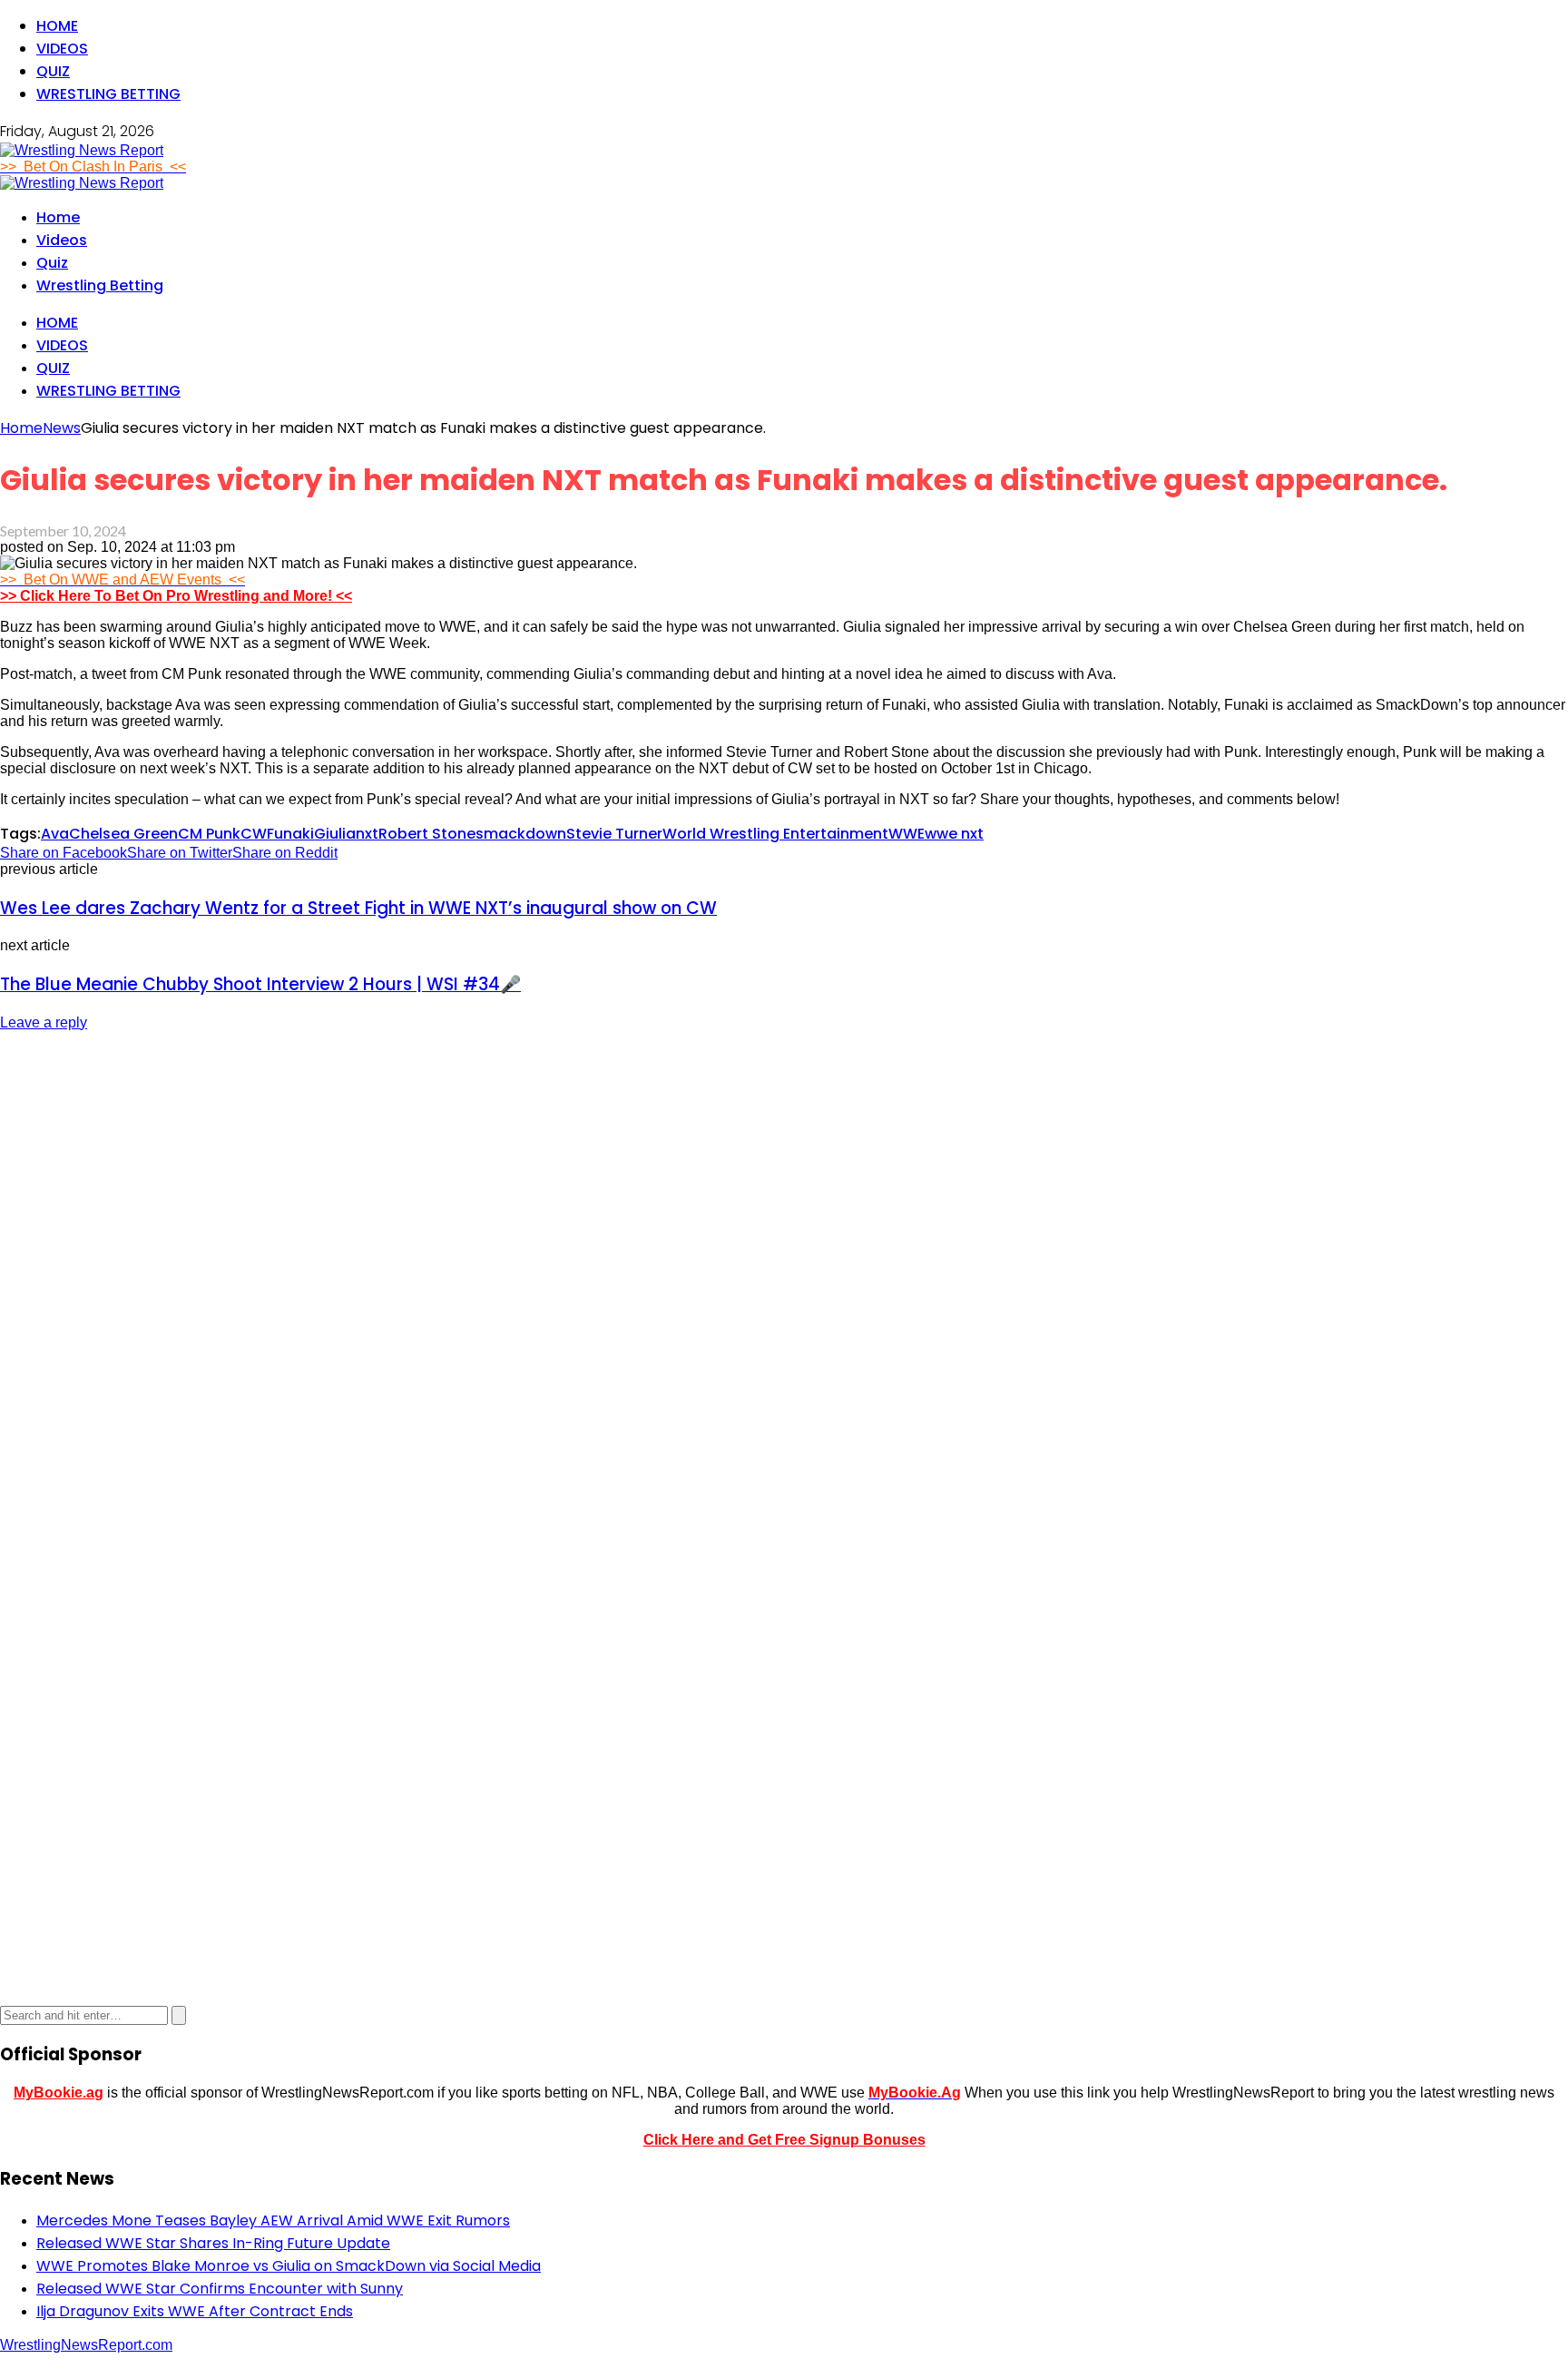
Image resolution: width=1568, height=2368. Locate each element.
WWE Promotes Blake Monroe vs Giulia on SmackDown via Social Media (289, 2266)
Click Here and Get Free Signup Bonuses (784, 2140)
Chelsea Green (123, 834)
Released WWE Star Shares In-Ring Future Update (213, 2243)
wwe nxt (954, 834)
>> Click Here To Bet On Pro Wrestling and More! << (176, 596)
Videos (62, 49)
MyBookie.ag (59, 2093)
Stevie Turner (614, 834)
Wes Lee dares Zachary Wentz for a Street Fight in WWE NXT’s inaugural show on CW (358, 908)
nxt (367, 834)
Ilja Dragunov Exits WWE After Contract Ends (195, 2311)
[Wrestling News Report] (82, 150)
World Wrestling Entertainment (775, 834)
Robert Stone (427, 834)
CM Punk (209, 834)
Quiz (53, 71)
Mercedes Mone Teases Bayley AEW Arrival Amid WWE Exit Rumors (273, 2221)
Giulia (335, 834)
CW (254, 834)
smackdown (521, 834)
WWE (906, 834)
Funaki (290, 834)
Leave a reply (44, 1022)
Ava (55, 834)
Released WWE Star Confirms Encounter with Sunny (220, 2289)
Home (57, 26)
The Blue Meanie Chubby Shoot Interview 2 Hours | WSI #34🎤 (260, 984)
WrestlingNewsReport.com (86, 2345)
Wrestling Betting (108, 94)
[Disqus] (784, 1274)
